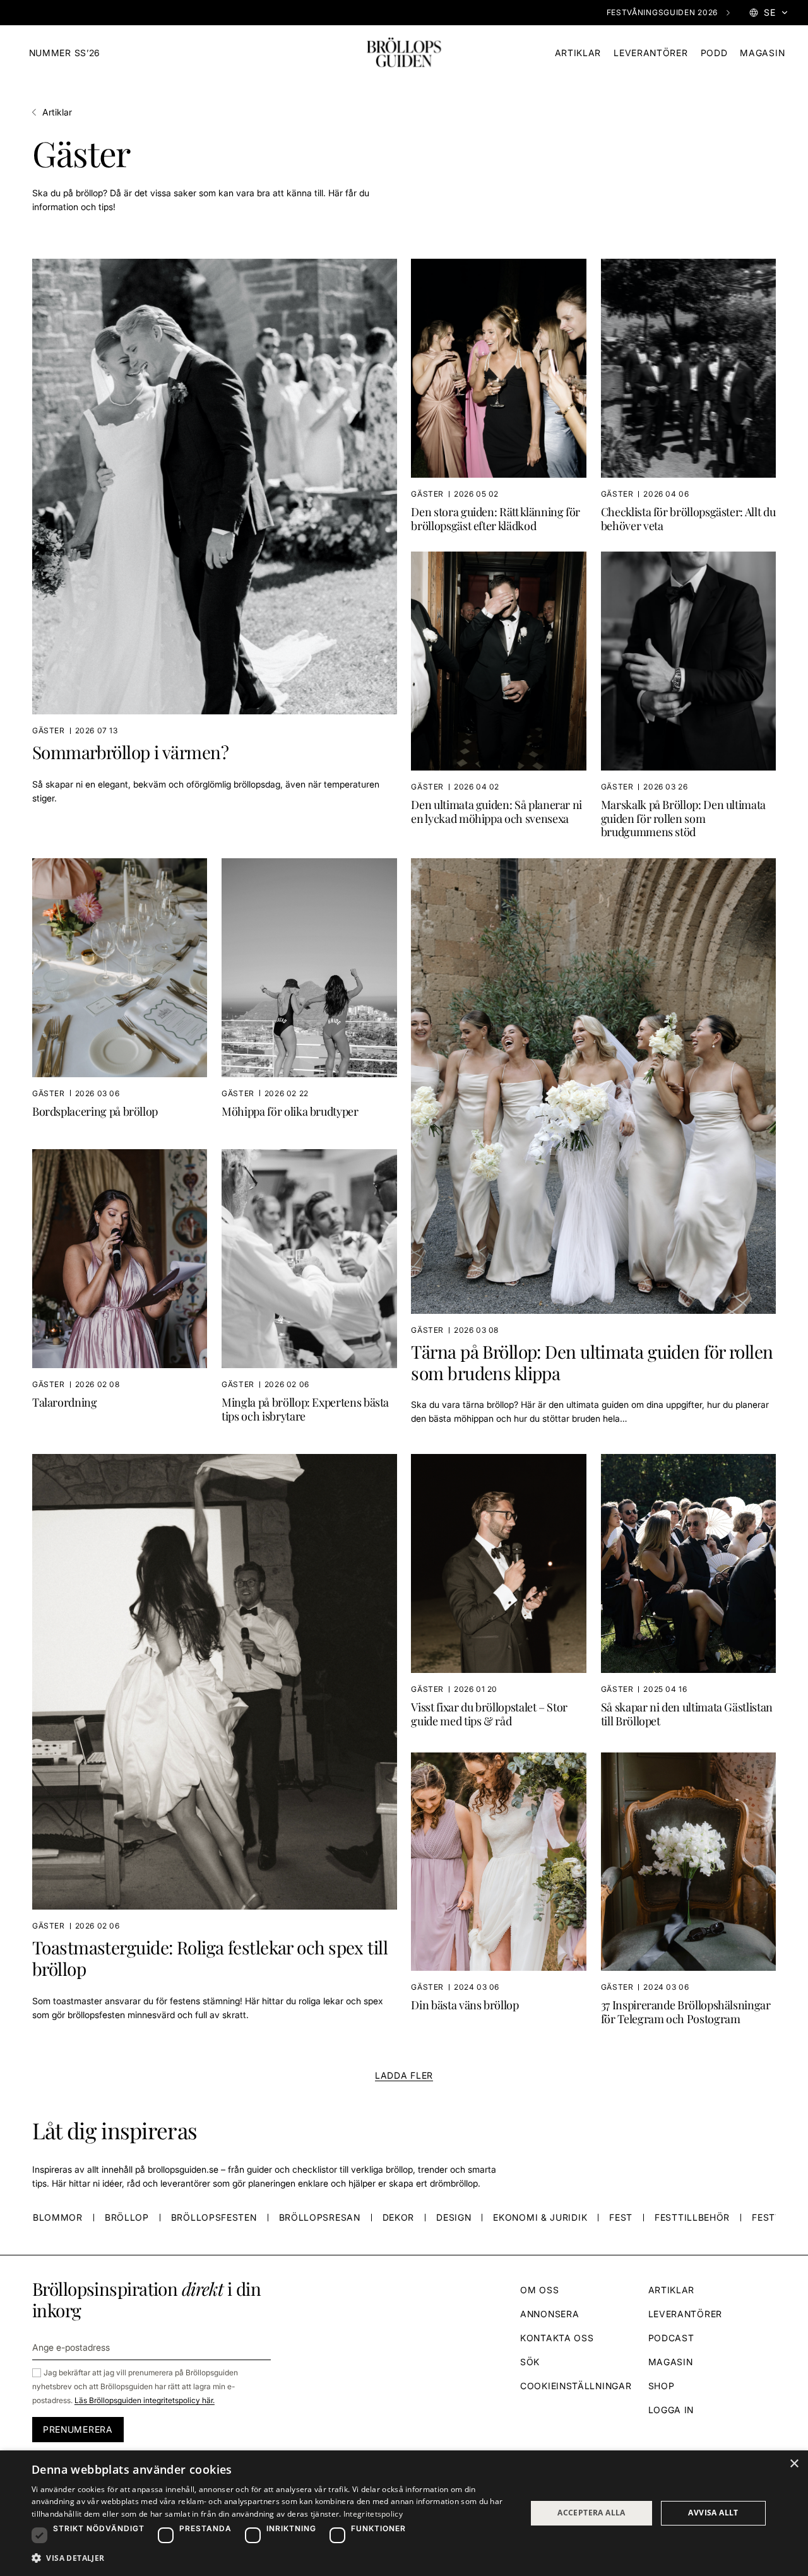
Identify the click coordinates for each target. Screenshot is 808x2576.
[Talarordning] (120, 1294)
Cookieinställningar (576, 2386)
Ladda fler (404, 2075)
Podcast (671, 2338)
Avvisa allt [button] (713, 2513)
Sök (530, 2362)
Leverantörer (651, 53)
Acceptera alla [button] (591, 2513)
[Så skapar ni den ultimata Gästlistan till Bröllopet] (688, 1596)
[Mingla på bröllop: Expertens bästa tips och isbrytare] (309, 1294)
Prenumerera (78, 2429)
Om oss (539, 2290)
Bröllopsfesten (214, 2217)
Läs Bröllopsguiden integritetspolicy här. (145, 2400)
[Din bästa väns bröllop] (498, 1894)
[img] (404, 53)
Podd (714, 53)
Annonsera (550, 2314)
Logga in (671, 2410)
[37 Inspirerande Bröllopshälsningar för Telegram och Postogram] (688, 1894)
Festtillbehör (692, 2217)
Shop (662, 2386)
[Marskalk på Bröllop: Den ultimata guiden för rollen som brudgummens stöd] (688, 698)
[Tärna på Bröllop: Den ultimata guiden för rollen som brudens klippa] (593, 1149)
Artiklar (578, 53)
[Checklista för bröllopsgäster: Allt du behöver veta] (688, 398)
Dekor (399, 2217)
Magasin (762, 53)
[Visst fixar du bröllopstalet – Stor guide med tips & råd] (498, 1596)
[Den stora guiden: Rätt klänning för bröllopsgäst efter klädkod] (498, 398)
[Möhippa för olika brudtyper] (309, 997)
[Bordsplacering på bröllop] (120, 997)
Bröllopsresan (320, 2217)
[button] (272, 2558)
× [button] (794, 2464)
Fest (621, 2217)
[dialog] (404, 2513)
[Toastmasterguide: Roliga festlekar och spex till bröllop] (215, 1745)
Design (454, 2217)
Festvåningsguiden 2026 (662, 12)
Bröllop (127, 2217)
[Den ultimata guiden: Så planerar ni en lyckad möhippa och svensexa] (498, 698)
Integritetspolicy (373, 2514)
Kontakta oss (557, 2338)
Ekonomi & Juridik (540, 2217)
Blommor (58, 2217)
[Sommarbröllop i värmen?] (215, 551)
